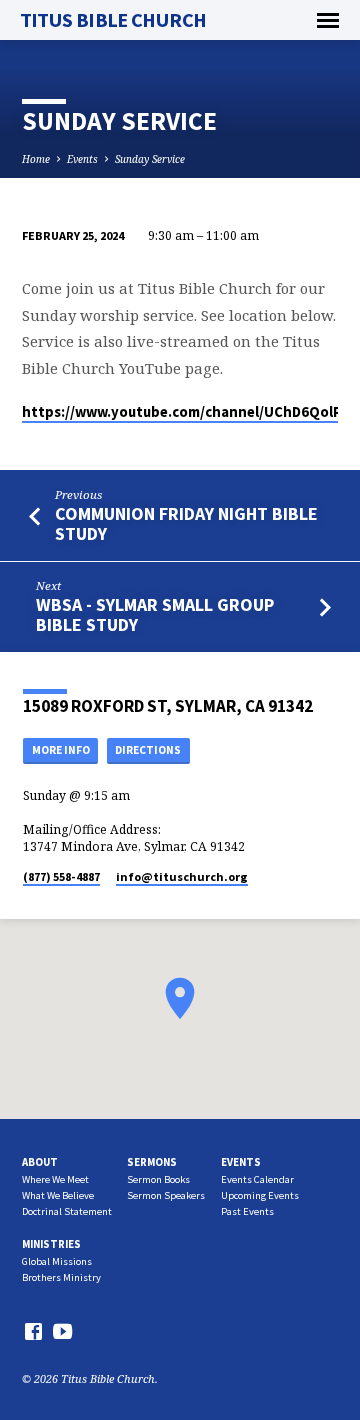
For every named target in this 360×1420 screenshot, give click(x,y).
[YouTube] (62, 1331)
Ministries (51, 1244)
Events (82, 159)
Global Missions (57, 1261)
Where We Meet (55, 1179)
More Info (61, 750)
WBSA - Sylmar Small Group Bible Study (155, 614)
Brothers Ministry (61, 1277)
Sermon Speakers (166, 1195)
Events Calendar (257, 1179)
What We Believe (58, 1195)
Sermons (152, 1162)
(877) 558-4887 (61, 876)
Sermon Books (158, 1179)
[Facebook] (33, 1331)
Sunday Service (150, 159)
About (40, 1162)
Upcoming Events (260, 1195)
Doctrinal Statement (67, 1211)
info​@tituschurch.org (182, 876)
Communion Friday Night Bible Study (186, 523)
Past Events (247, 1211)
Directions (148, 750)
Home (36, 159)
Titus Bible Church (113, 20)
